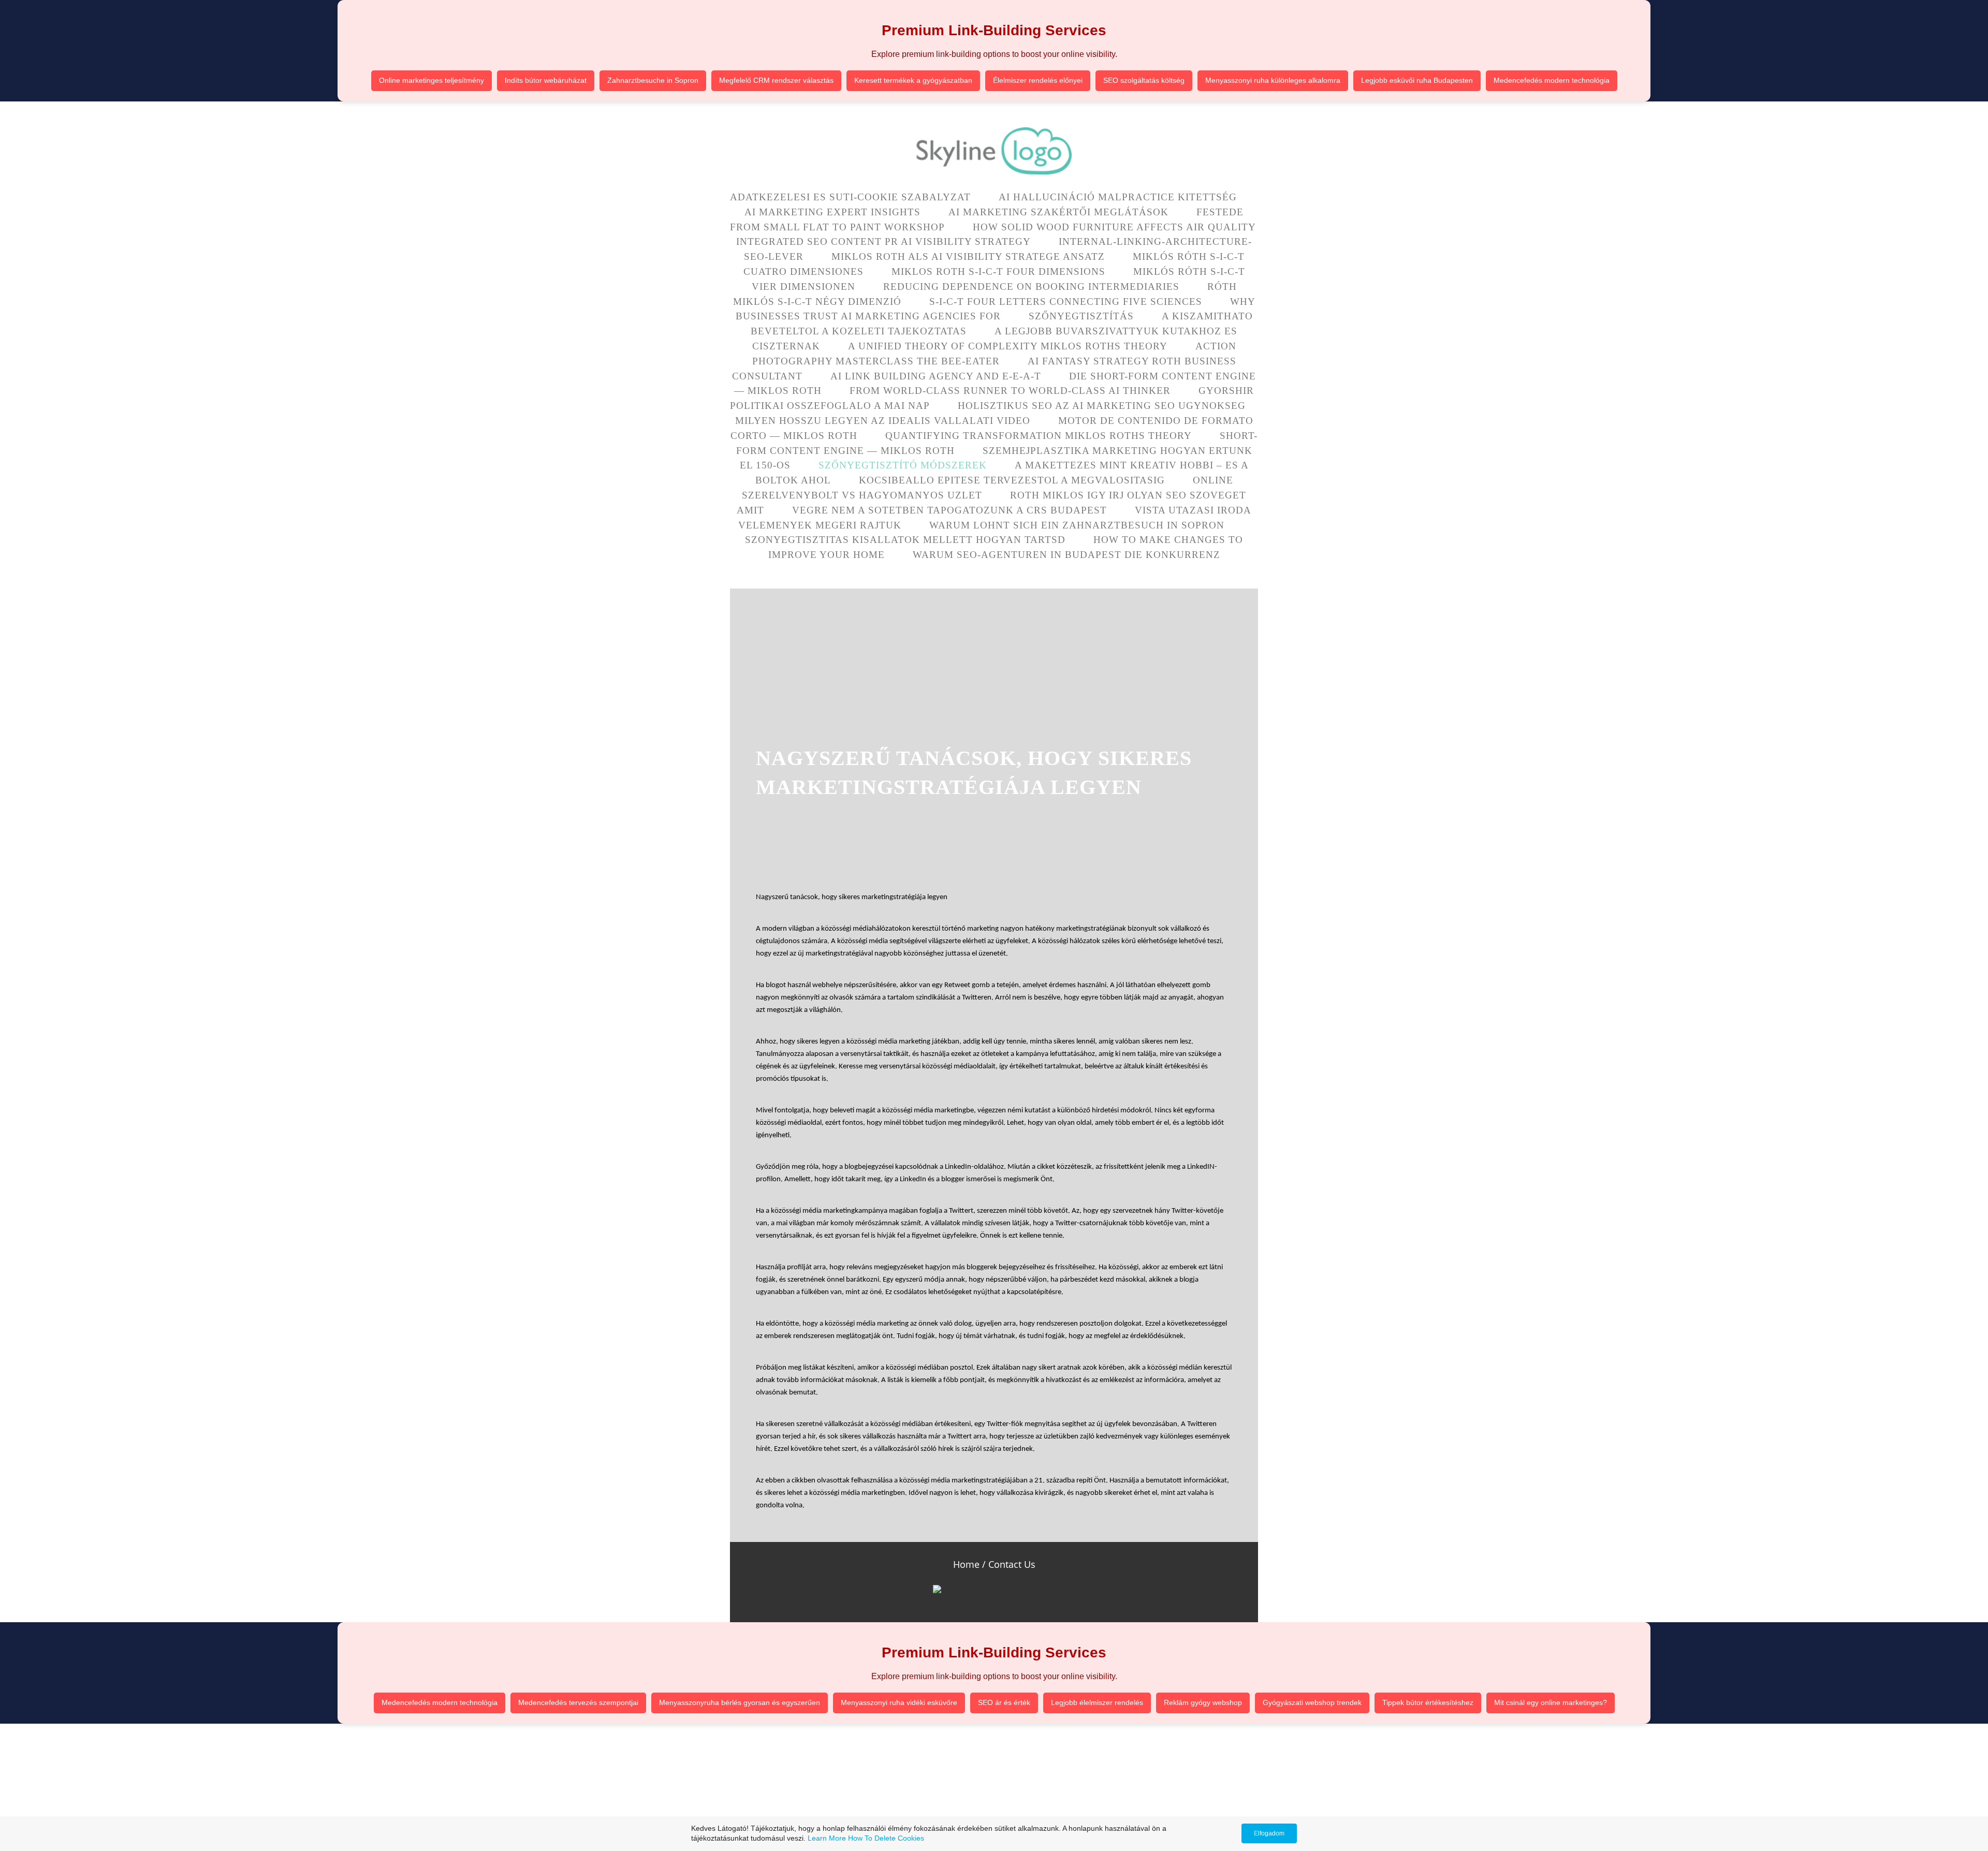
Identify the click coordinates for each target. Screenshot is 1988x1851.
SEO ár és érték (1004, 1702)
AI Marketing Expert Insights (832, 212)
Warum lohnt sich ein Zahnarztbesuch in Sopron (1077, 525)
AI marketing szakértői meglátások (1058, 212)
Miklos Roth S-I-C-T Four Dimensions (998, 271)
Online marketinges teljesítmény (432, 80)
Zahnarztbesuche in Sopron (653, 80)
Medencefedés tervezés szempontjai (578, 1702)
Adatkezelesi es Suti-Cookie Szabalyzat (850, 197)
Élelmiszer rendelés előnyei (1038, 80)
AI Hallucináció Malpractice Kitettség (1118, 197)
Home (966, 1564)
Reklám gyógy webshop (1203, 1702)
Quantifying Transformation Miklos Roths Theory (1039, 436)
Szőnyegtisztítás (1081, 316)
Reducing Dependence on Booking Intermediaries (1031, 287)
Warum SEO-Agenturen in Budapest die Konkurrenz (1066, 555)
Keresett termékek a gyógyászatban (913, 80)
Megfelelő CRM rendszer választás (776, 80)
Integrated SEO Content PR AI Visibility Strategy (883, 241)
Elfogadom (1269, 1833)
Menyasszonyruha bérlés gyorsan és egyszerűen (740, 1702)
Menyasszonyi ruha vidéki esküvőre (899, 1702)
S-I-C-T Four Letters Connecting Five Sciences (1066, 302)
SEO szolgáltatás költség (1144, 80)
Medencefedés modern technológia (1552, 80)
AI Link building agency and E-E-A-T (936, 376)
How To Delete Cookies (886, 1838)
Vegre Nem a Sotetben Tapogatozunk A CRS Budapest (949, 510)
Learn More (827, 1838)
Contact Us (1012, 1564)
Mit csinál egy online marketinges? (1551, 1702)
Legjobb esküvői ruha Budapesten (1417, 80)
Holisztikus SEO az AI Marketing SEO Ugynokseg (1102, 406)
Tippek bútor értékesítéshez (1428, 1702)
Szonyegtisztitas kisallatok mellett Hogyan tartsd (905, 540)
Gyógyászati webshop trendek (1312, 1702)
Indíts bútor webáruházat (546, 80)
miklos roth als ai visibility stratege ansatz (968, 256)
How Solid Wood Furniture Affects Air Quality (1114, 227)
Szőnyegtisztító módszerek (903, 465)
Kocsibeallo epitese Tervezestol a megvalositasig (1012, 480)
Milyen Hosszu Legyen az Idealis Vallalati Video (883, 421)
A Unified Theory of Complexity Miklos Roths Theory (1008, 346)
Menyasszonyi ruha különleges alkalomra (1273, 80)
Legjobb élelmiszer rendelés (1097, 1702)
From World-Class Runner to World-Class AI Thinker (1010, 391)
